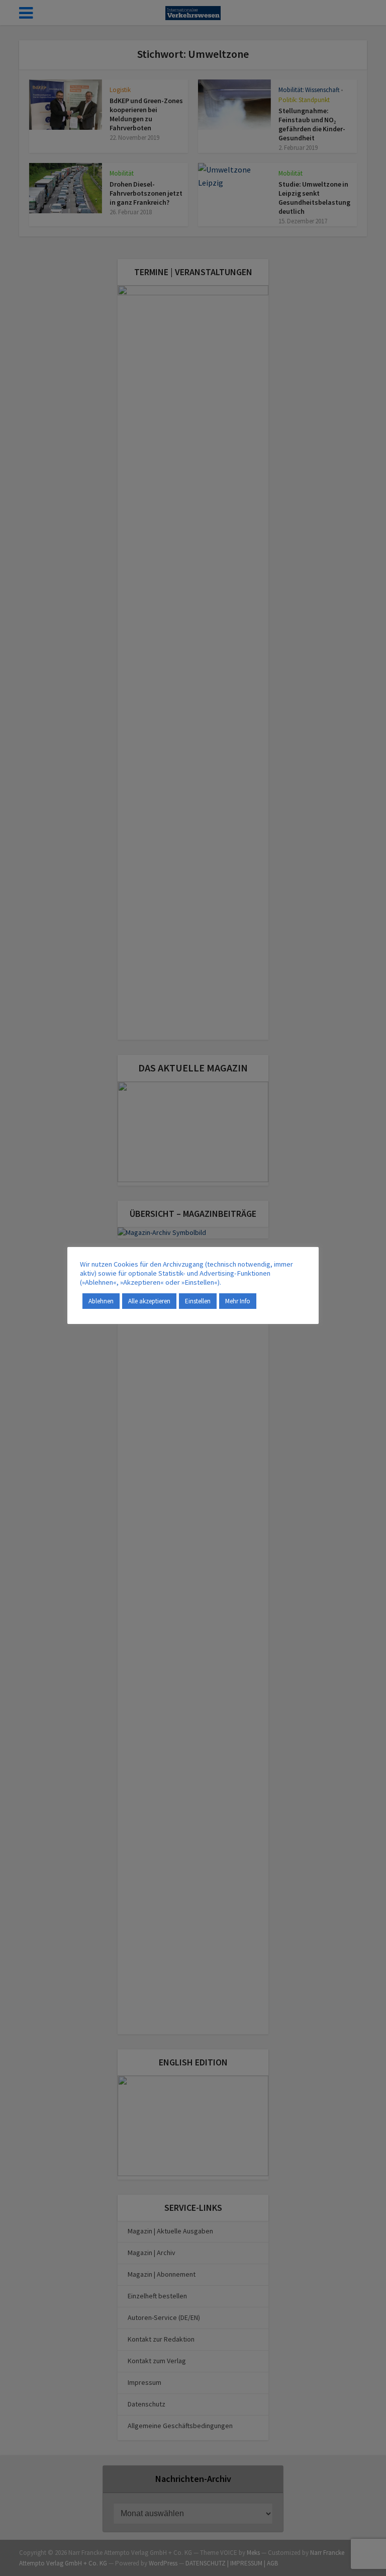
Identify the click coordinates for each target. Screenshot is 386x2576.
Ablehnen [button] (101, 1301)
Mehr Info (238, 1301)
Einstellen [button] (198, 1301)
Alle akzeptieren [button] (149, 1301)
